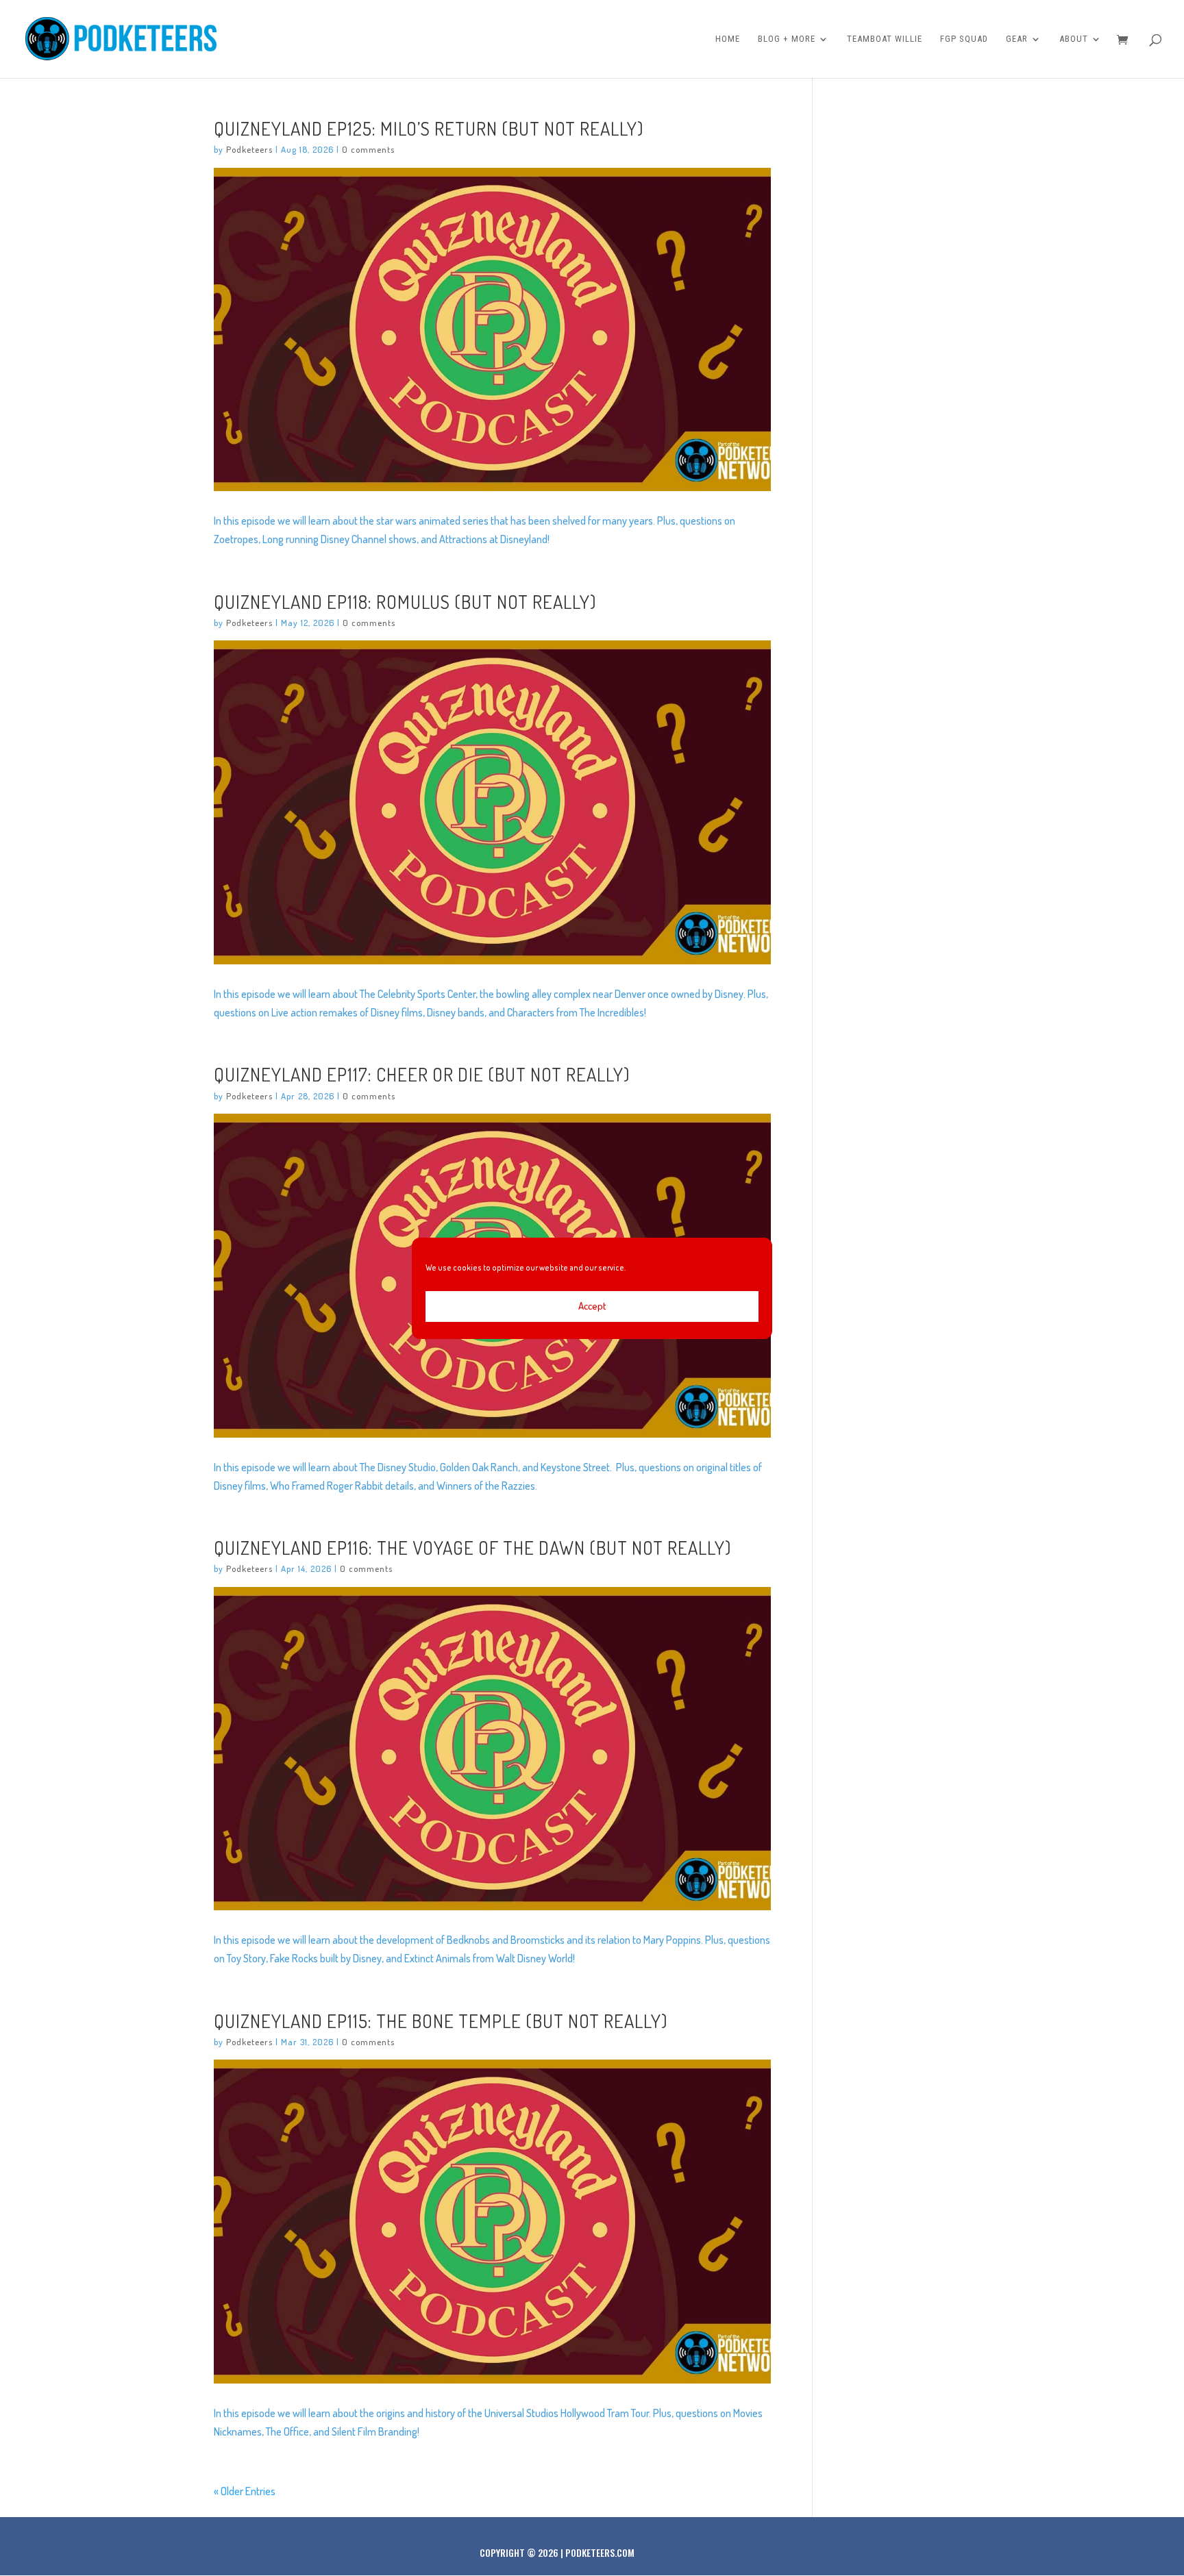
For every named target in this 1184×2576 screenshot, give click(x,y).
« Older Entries (245, 2491)
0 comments (368, 149)
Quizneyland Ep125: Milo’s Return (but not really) (429, 128)
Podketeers (249, 149)
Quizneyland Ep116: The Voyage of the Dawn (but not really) (472, 1547)
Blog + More (787, 39)
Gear (1017, 39)
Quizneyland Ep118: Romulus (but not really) (405, 601)
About (1074, 39)
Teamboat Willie (885, 39)
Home (728, 39)
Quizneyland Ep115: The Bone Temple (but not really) (441, 2021)
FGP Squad (964, 39)
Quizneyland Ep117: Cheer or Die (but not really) (422, 1074)
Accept (592, 1306)
